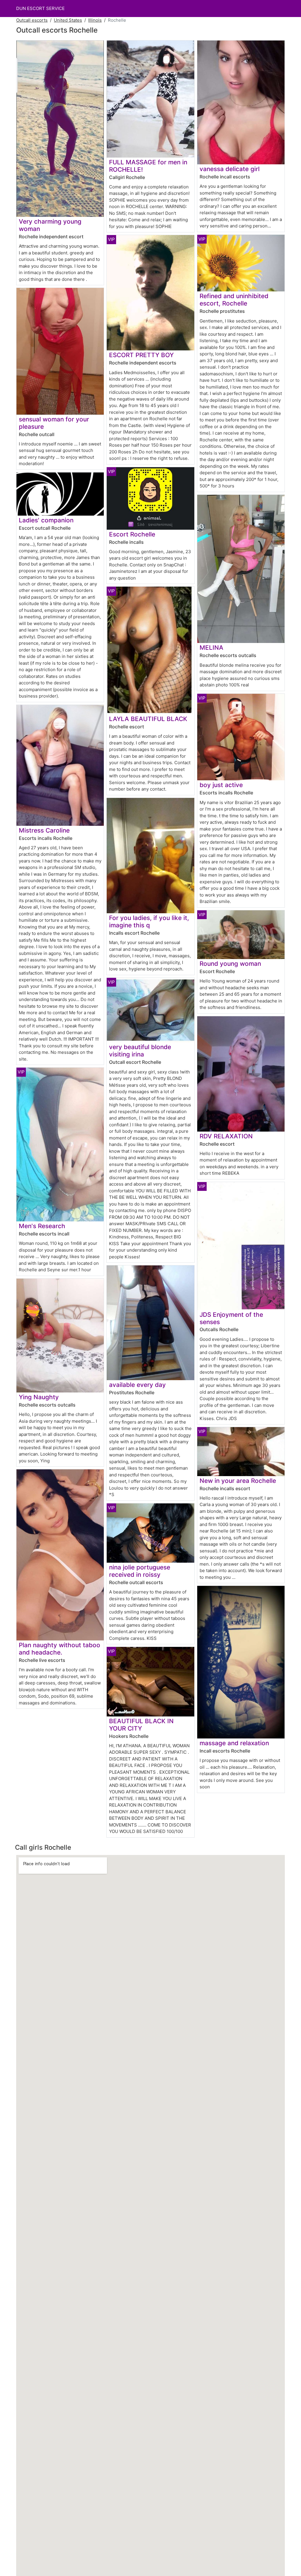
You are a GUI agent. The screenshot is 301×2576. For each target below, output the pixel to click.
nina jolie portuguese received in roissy (140, 1571)
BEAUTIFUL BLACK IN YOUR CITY (141, 1725)
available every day (137, 1385)
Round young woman (230, 964)
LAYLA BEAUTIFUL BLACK (148, 719)
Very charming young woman (50, 225)
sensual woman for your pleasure (54, 423)
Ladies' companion (46, 520)
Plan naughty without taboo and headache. (60, 1649)
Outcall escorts (32, 20)
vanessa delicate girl (230, 169)
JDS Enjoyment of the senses (231, 1318)
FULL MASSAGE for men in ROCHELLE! (148, 166)
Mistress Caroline (44, 830)
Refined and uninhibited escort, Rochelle (234, 300)
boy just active (221, 785)
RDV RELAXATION (226, 1136)
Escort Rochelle (132, 534)
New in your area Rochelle (238, 1481)
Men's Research (42, 1226)
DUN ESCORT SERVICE (40, 8)
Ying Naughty (39, 1397)
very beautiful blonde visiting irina (140, 1051)
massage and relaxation (234, 1743)
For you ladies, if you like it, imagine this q (149, 921)
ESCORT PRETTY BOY (141, 355)
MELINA (211, 648)
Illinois (95, 20)
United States (68, 20)
